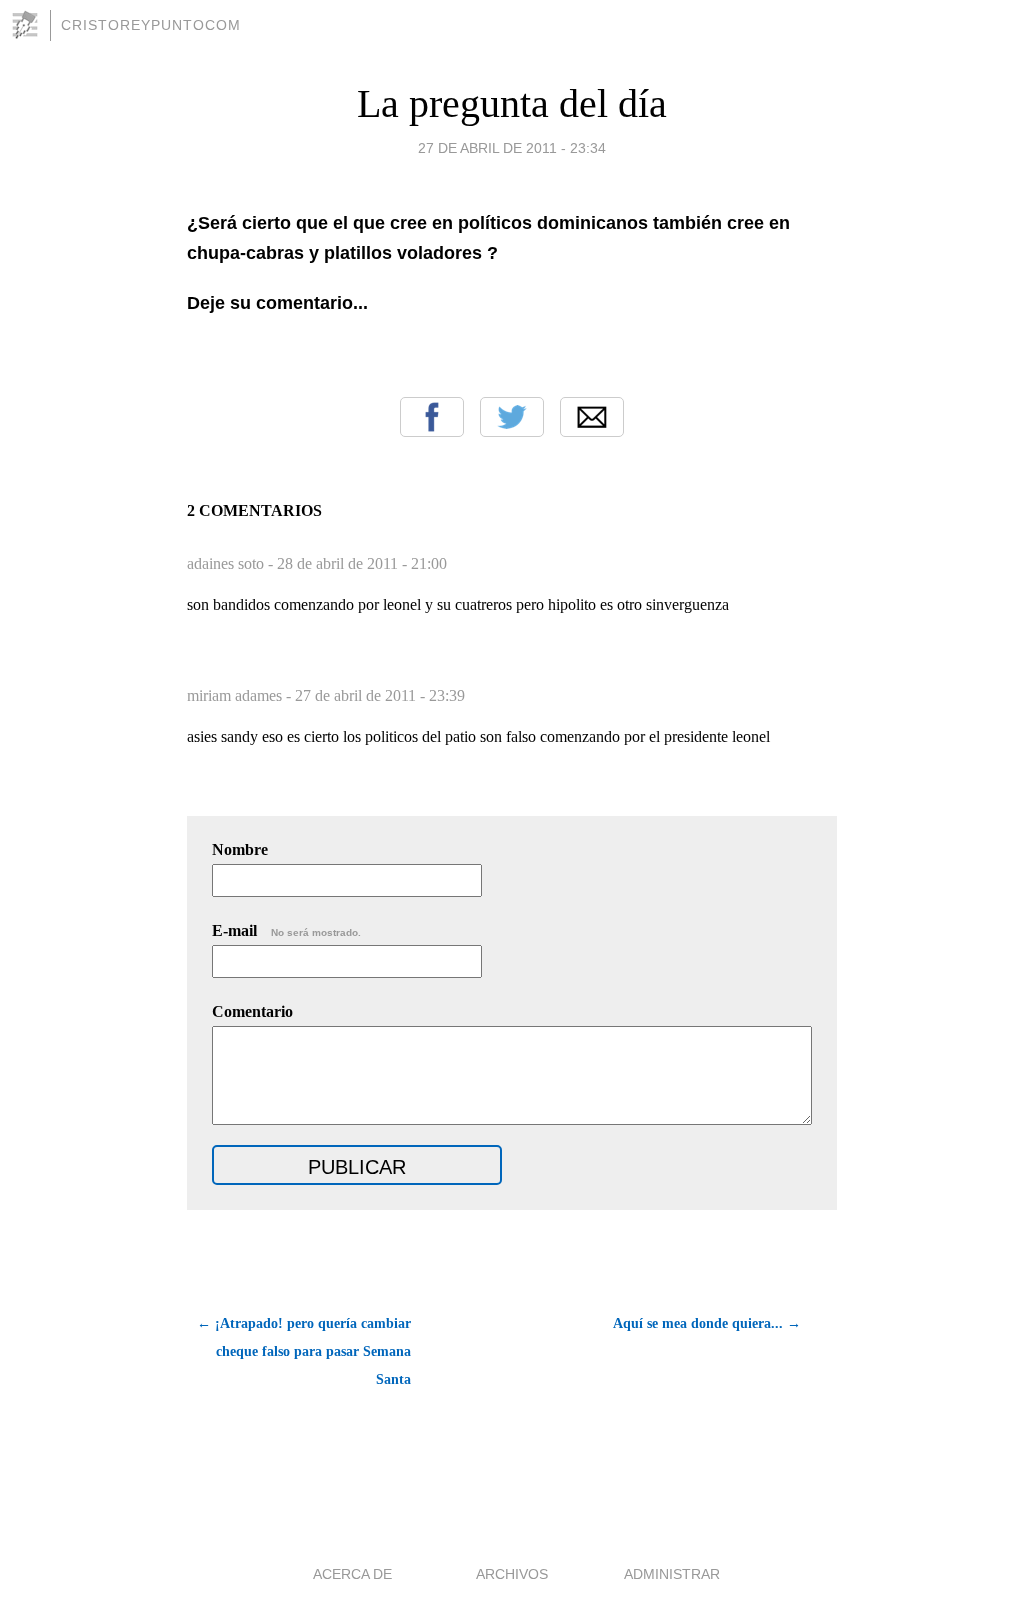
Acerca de (352, 1574)
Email (592, 417)
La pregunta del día (512, 103)
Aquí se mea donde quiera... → (707, 1323)
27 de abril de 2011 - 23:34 (512, 148)
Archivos (512, 1574)
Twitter (512, 417)
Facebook (432, 417)
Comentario (252, 1011)
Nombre (240, 849)
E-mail (286, 930)
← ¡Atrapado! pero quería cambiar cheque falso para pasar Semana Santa (304, 1351)
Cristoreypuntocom (151, 25)
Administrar (672, 1574)
